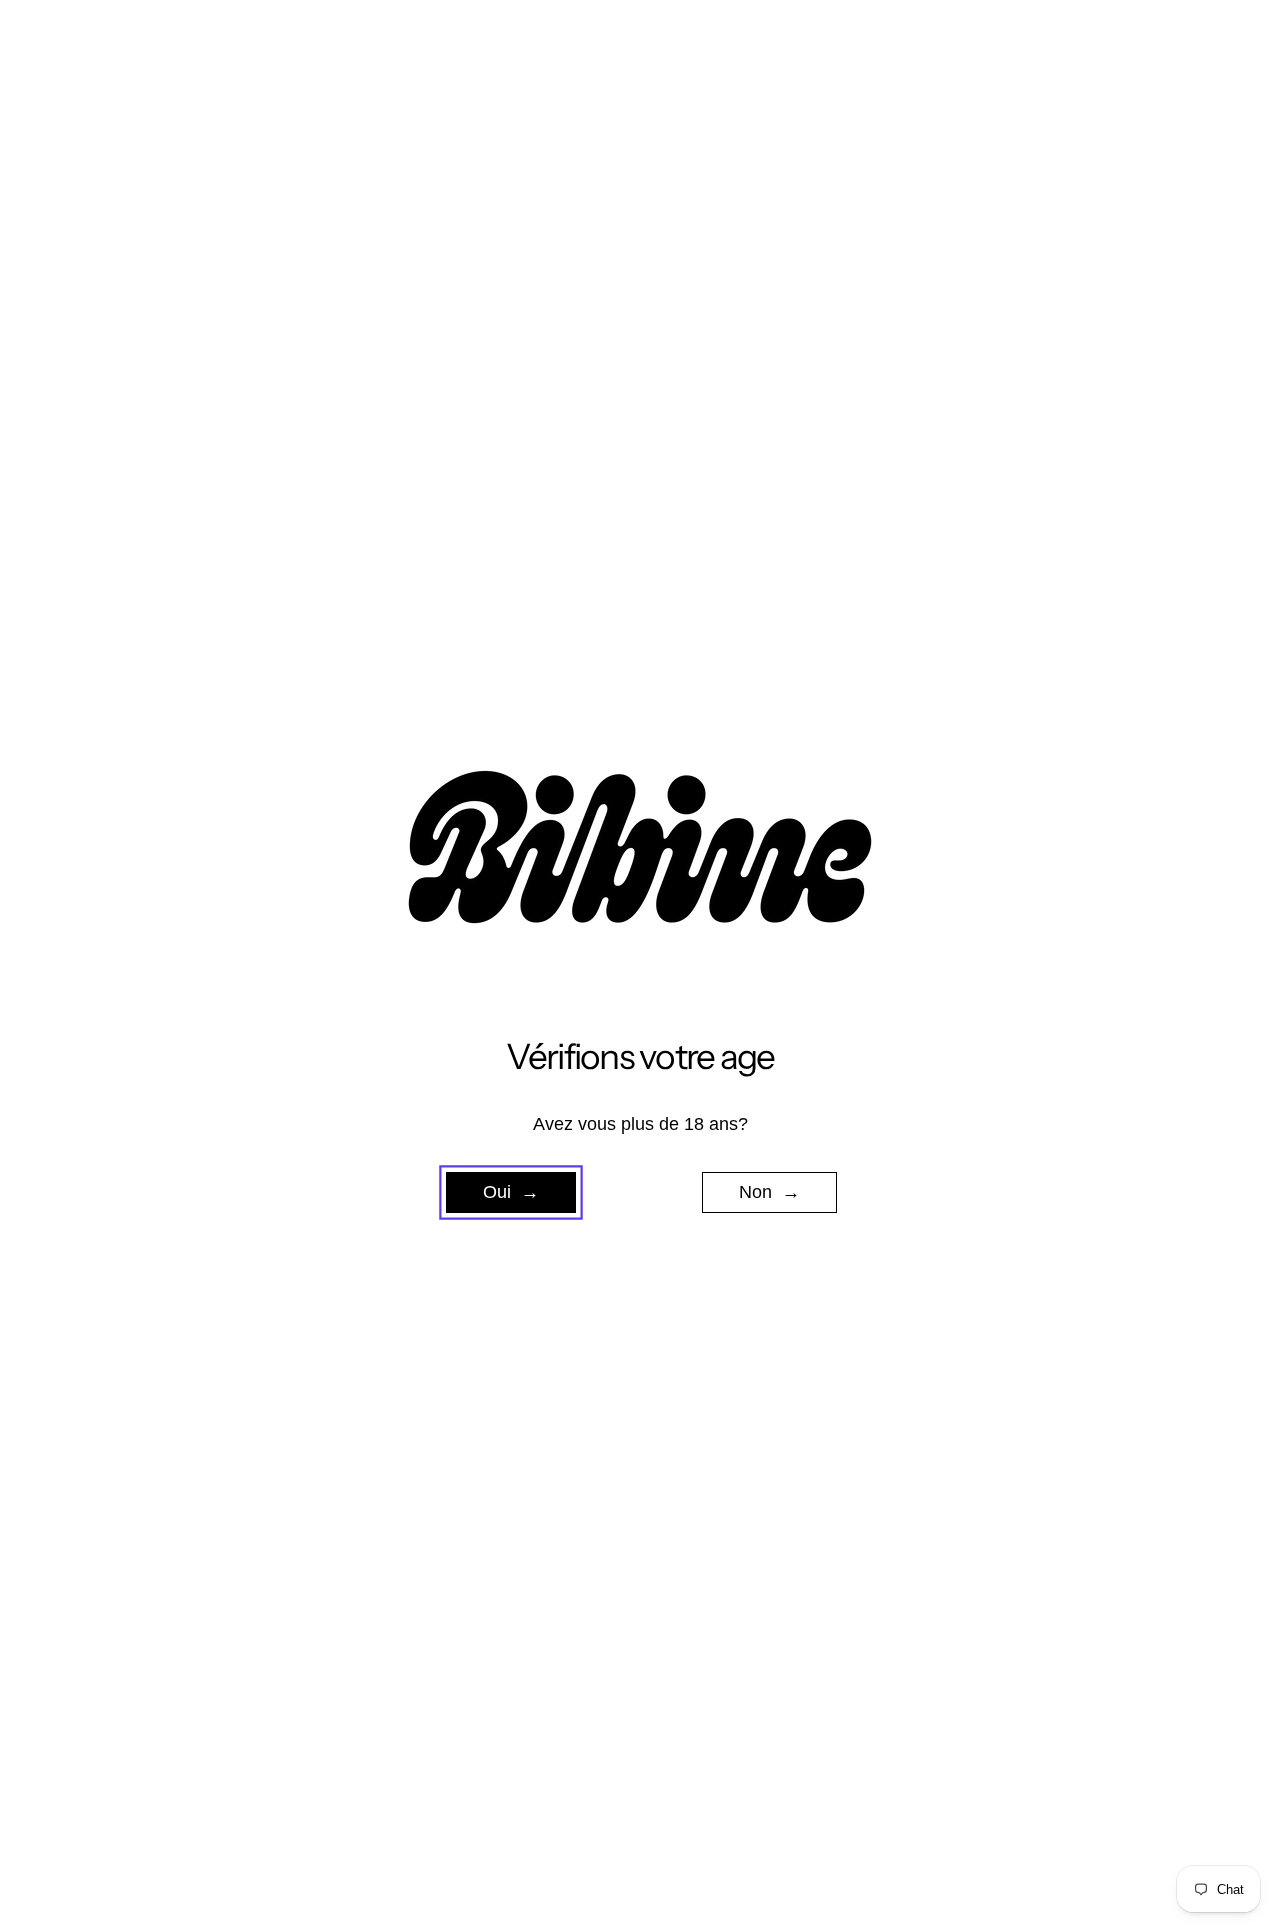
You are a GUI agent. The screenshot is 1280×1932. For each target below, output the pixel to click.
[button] (511, 1193)
